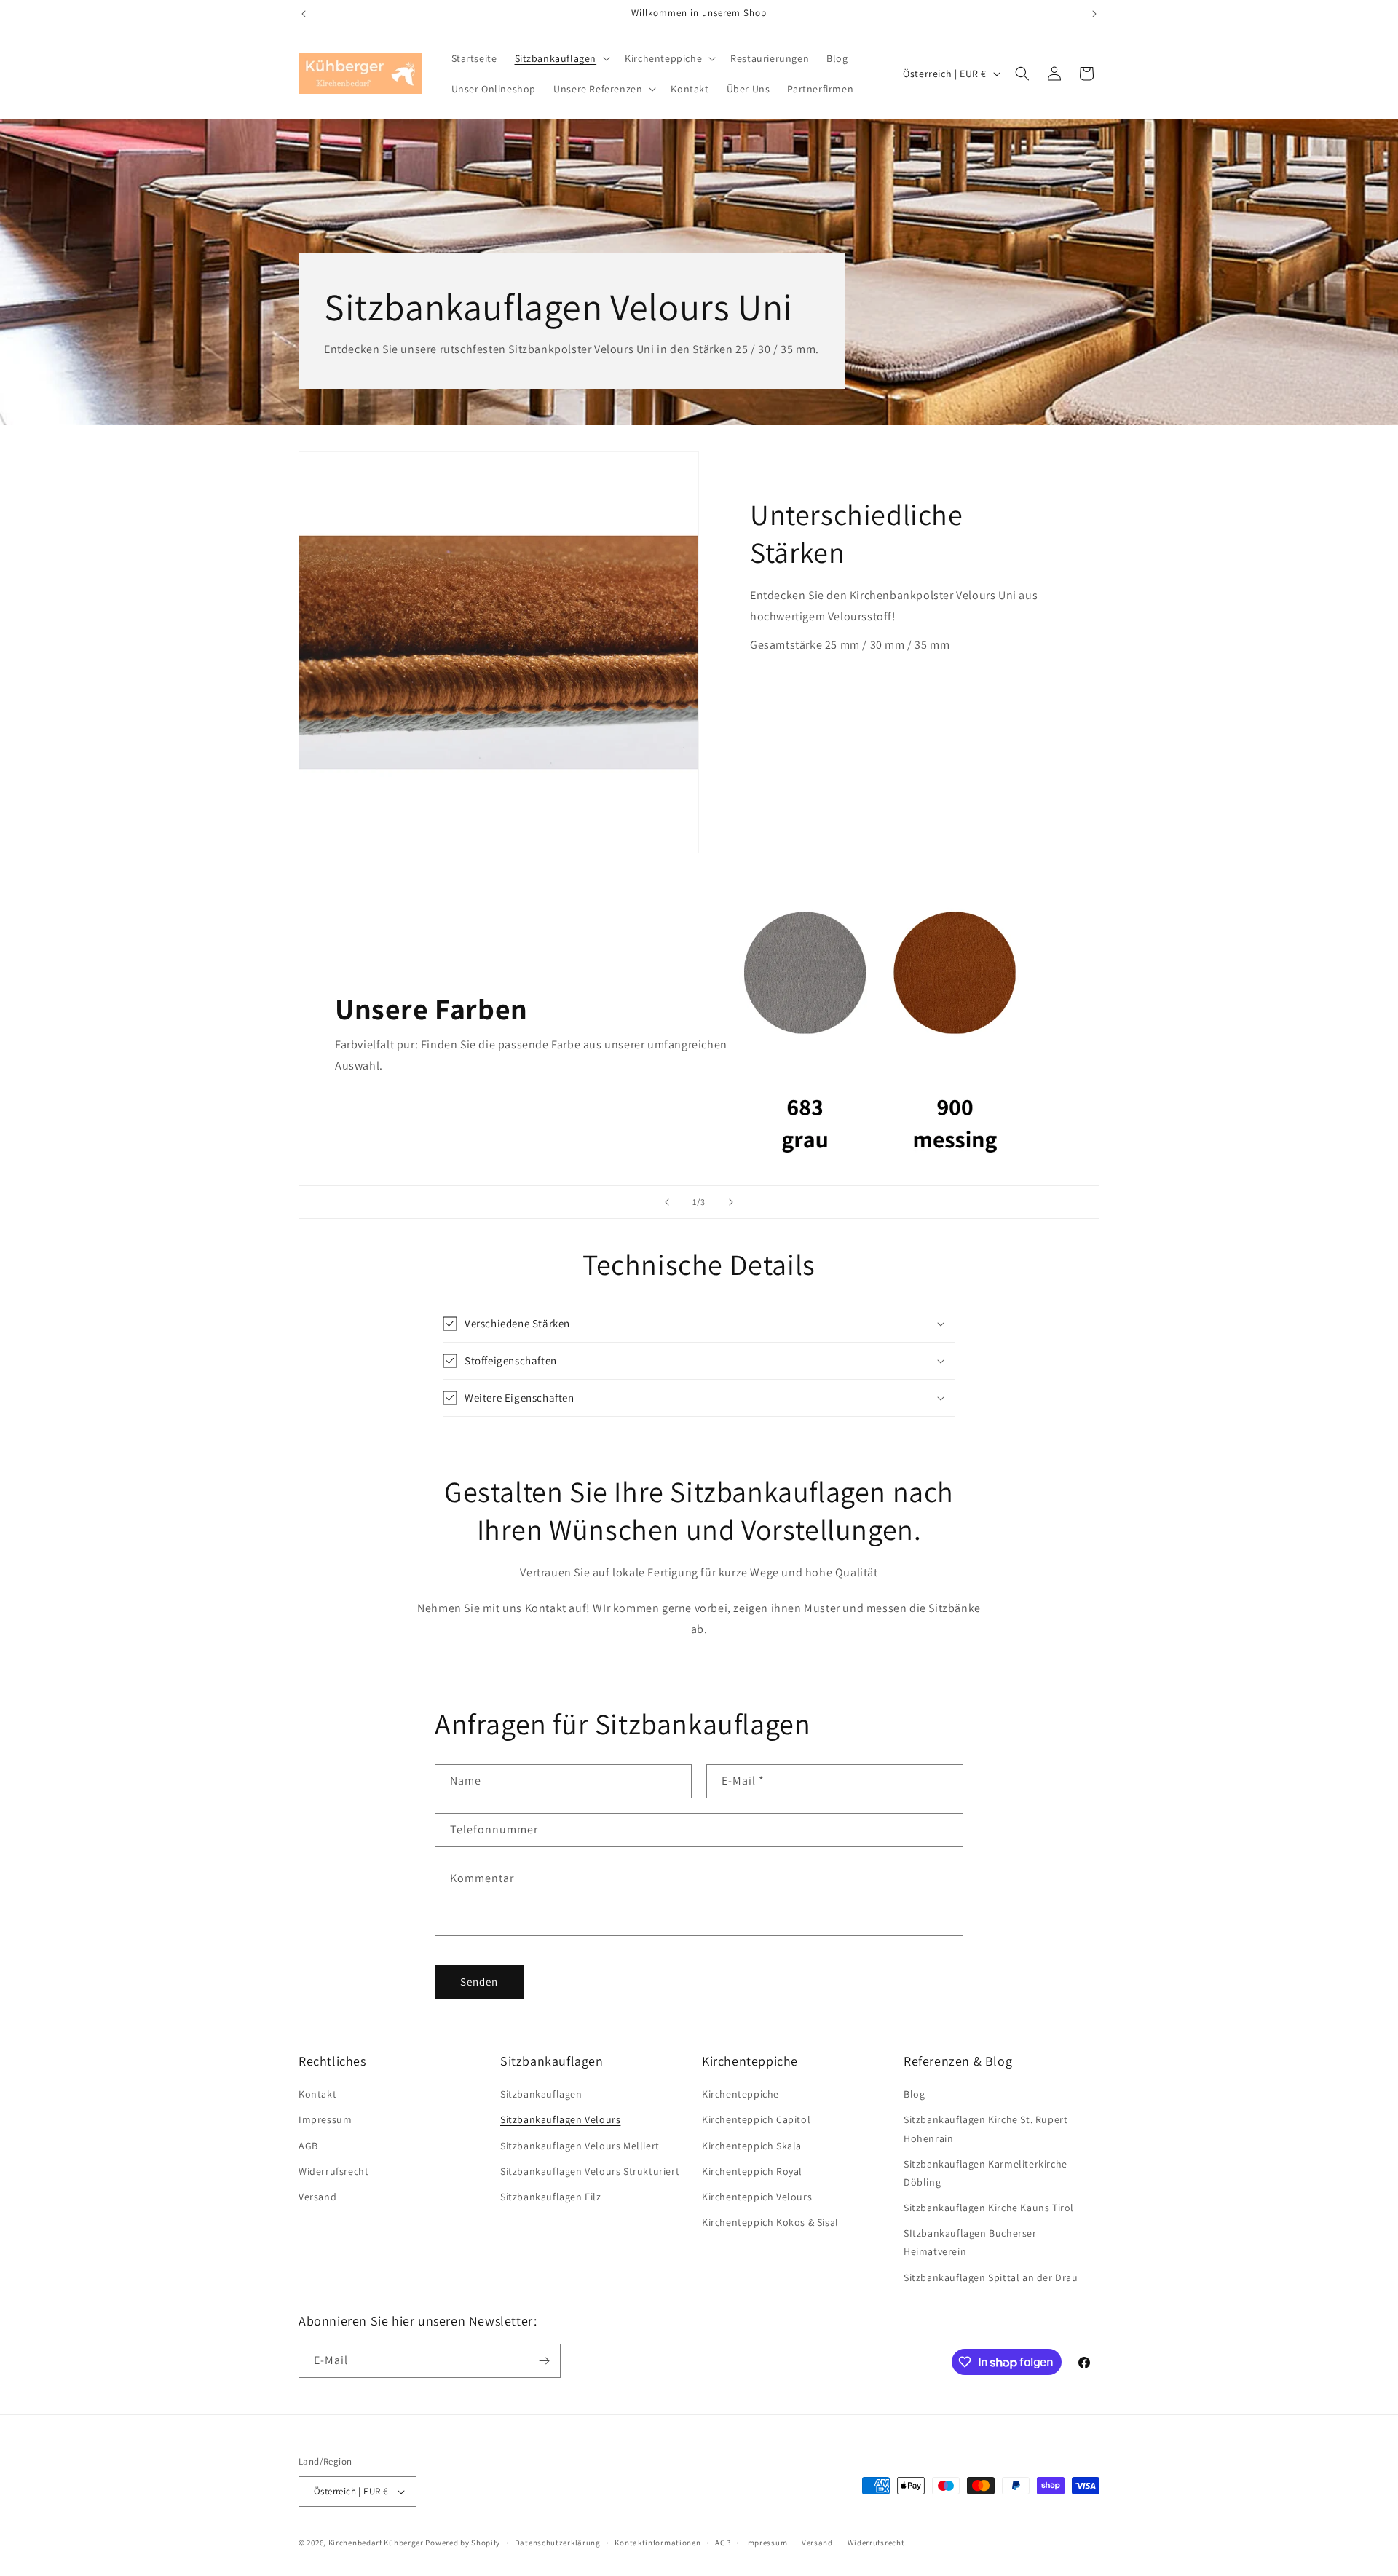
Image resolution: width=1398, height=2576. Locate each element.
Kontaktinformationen (657, 2543)
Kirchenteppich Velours (757, 2197)
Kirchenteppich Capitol (756, 2119)
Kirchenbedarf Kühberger (376, 2543)
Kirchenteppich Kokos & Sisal (770, 2222)
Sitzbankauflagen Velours (560, 2119)
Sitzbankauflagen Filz (551, 2197)
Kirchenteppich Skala (752, 2146)
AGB (308, 2146)
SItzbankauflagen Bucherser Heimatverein (970, 2242)
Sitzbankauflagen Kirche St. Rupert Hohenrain (986, 2129)
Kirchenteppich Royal (752, 2171)
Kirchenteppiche (741, 2094)
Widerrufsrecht (333, 2171)
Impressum (325, 2119)
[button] (561, 58)
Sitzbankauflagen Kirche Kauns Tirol (989, 2208)
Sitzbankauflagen (541, 2094)
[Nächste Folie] (731, 1202)
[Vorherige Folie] (667, 1202)
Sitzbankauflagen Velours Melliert (580, 2146)
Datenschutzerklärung (558, 2543)
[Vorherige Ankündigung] (304, 14)
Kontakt (317, 2094)
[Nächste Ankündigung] (1094, 14)
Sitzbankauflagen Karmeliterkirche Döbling (986, 2173)
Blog (914, 2094)
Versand (317, 2197)
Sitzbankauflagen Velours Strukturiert (590, 2171)
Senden (479, 1982)
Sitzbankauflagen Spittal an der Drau (991, 2277)
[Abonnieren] (544, 2361)
